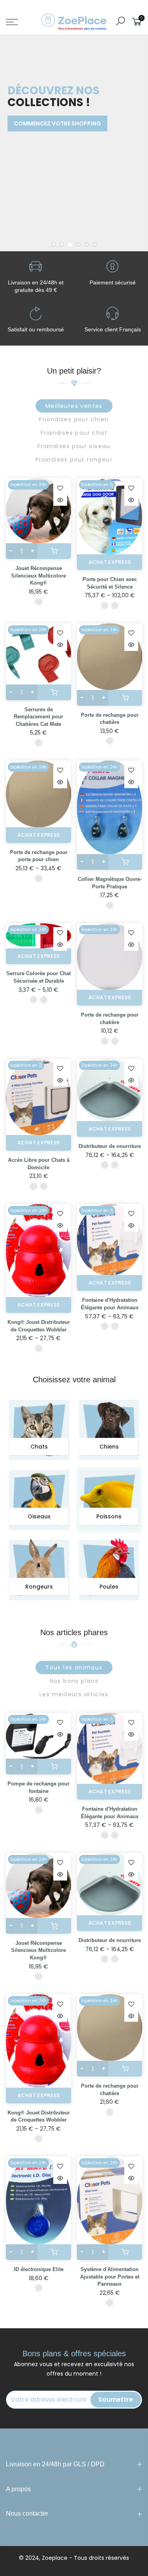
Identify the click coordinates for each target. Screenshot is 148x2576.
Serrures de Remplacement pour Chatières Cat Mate (38, 717)
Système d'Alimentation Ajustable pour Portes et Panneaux (110, 2277)
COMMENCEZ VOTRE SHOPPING (57, 123)
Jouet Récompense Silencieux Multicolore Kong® (38, 576)
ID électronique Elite (39, 2269)
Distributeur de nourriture (110, 1146)
